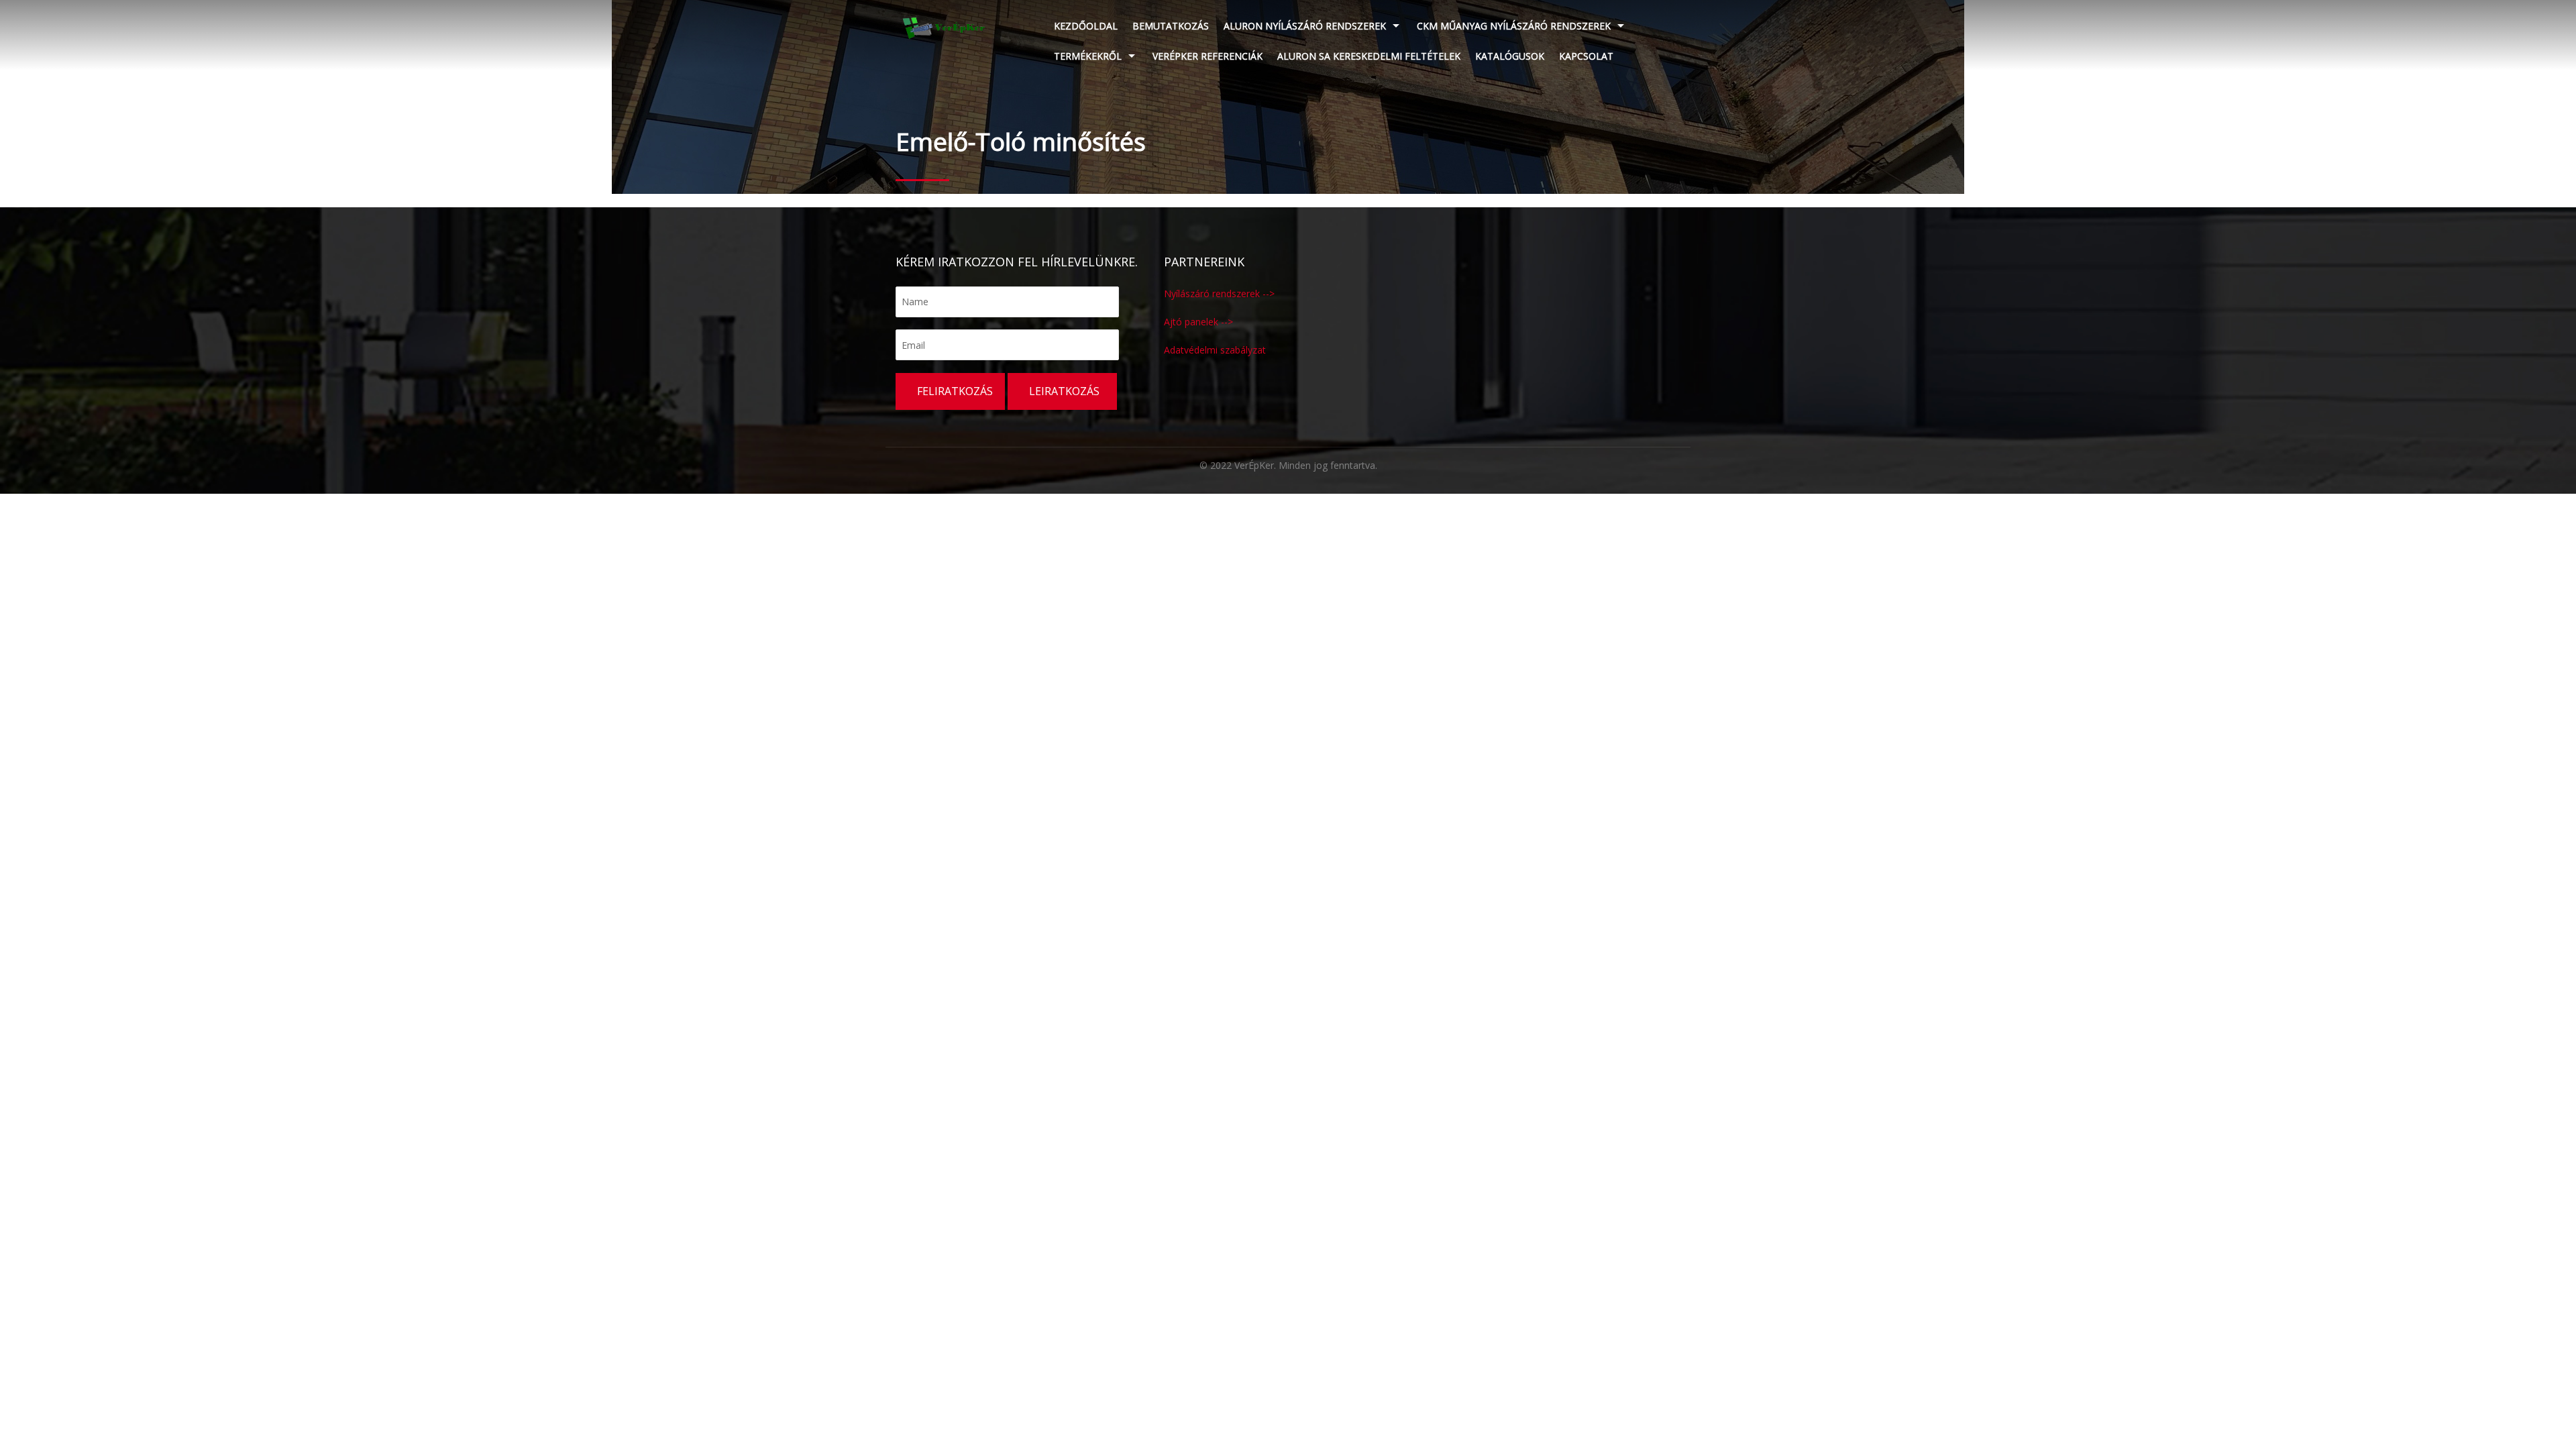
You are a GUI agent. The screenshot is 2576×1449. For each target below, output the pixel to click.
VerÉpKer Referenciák (1207, 56)
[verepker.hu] (944, 27)
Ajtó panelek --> (1198, 322)
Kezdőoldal (1086, 26)
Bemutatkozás (1171, 26)
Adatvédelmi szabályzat (1215, 350)
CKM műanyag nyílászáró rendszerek (1514, 26)
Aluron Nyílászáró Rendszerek (1305, 26)
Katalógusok (1510, 56)
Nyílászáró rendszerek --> (1219, 293)
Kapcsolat (1586, 56)
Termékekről (1088, 56)
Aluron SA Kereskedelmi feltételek (1369, 56)
